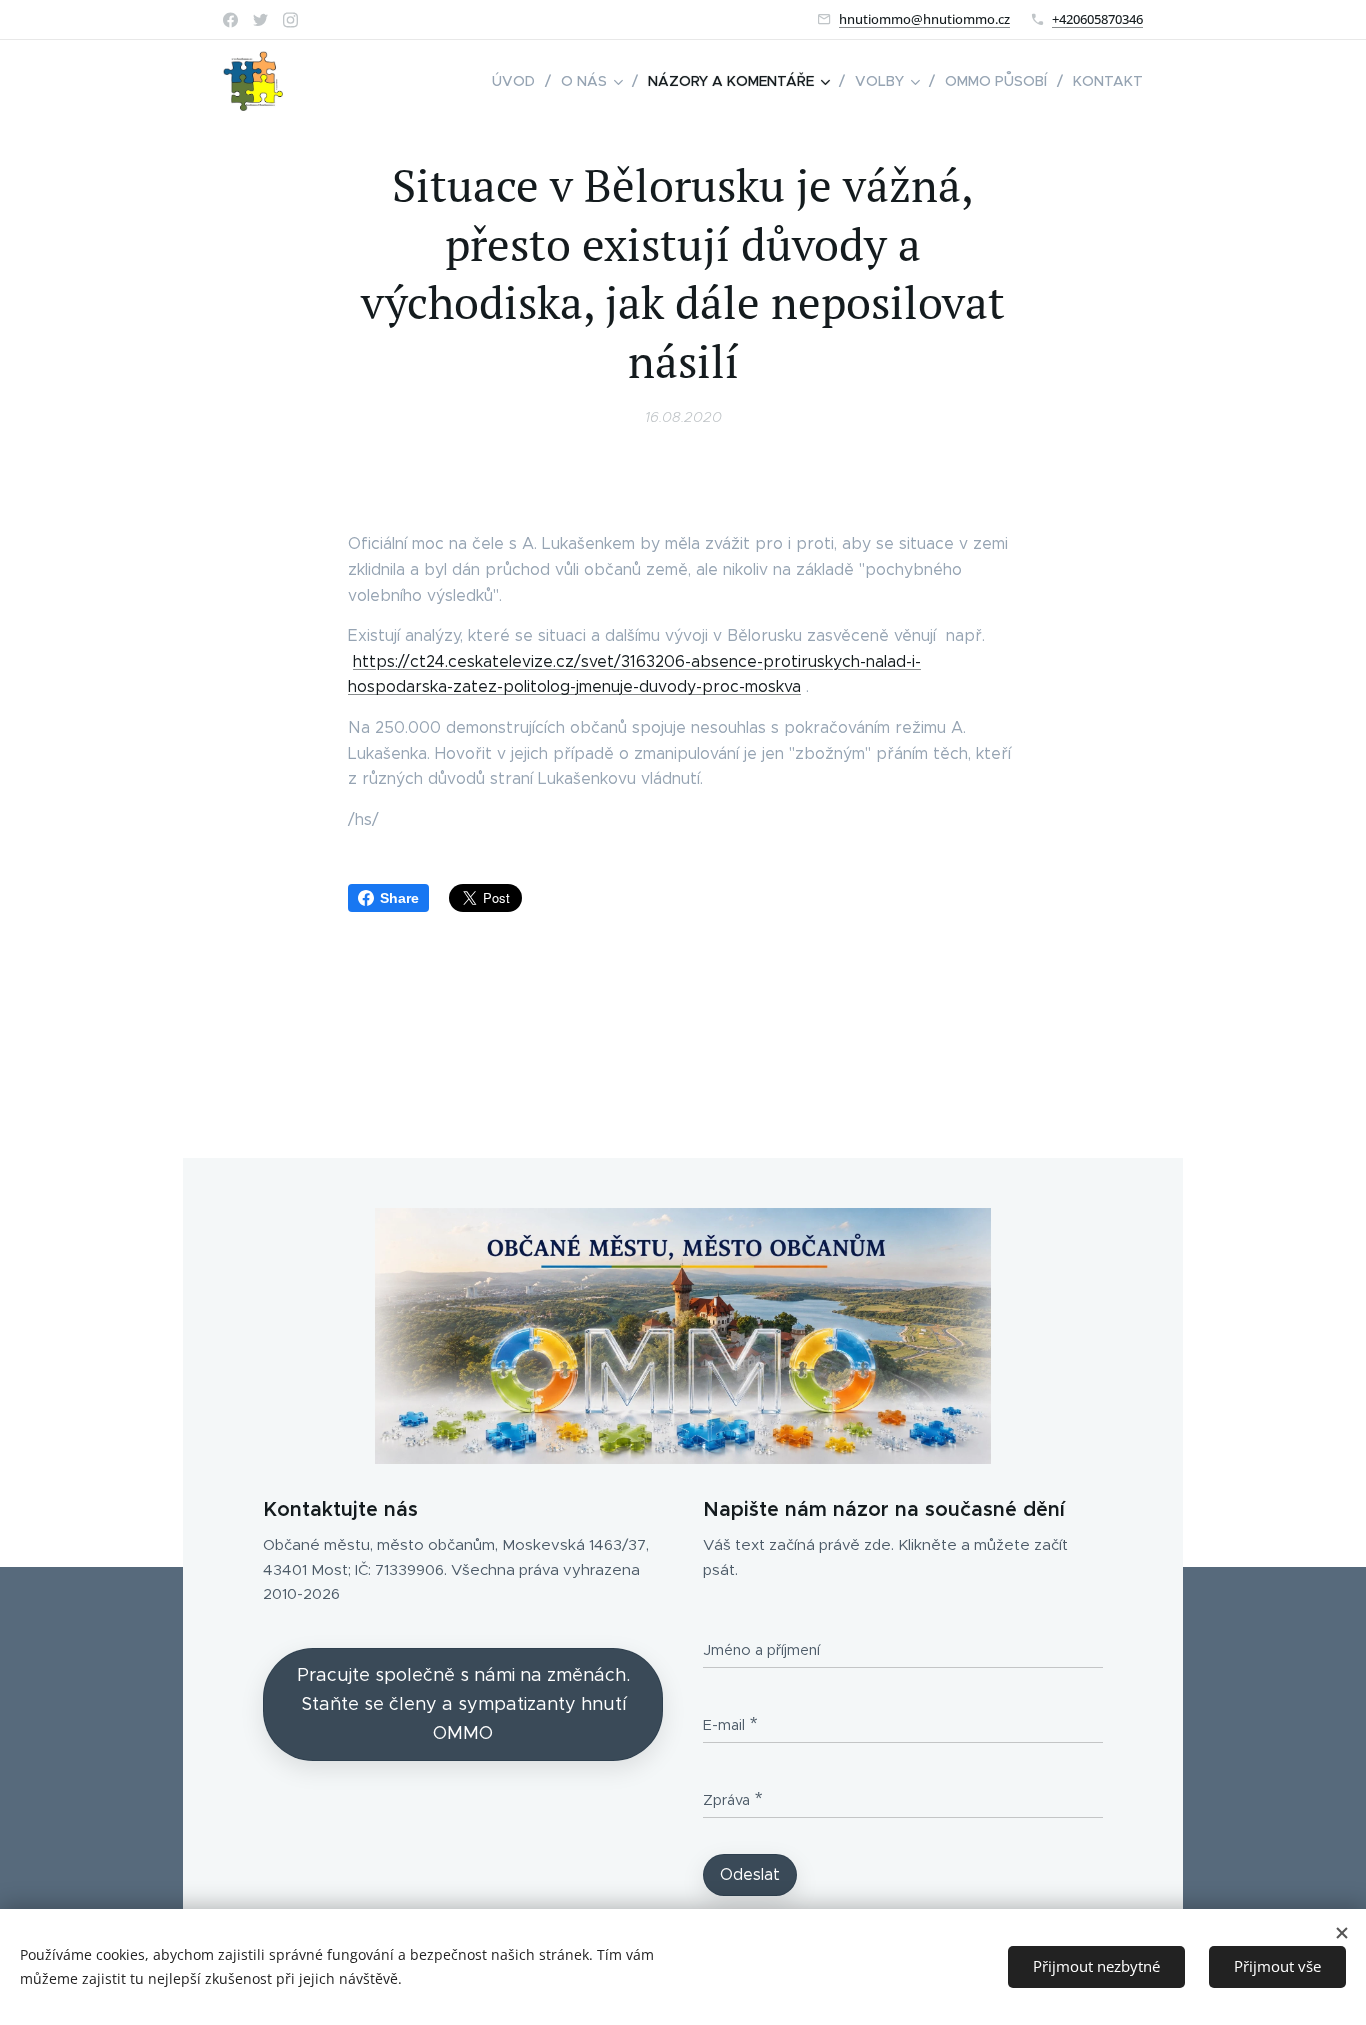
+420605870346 (1097, 19)
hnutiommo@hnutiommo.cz (924, 19)
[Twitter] (260, 20)
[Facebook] (230, 20)
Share (399, 898)
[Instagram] (290, 20)
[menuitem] (519, 81)
